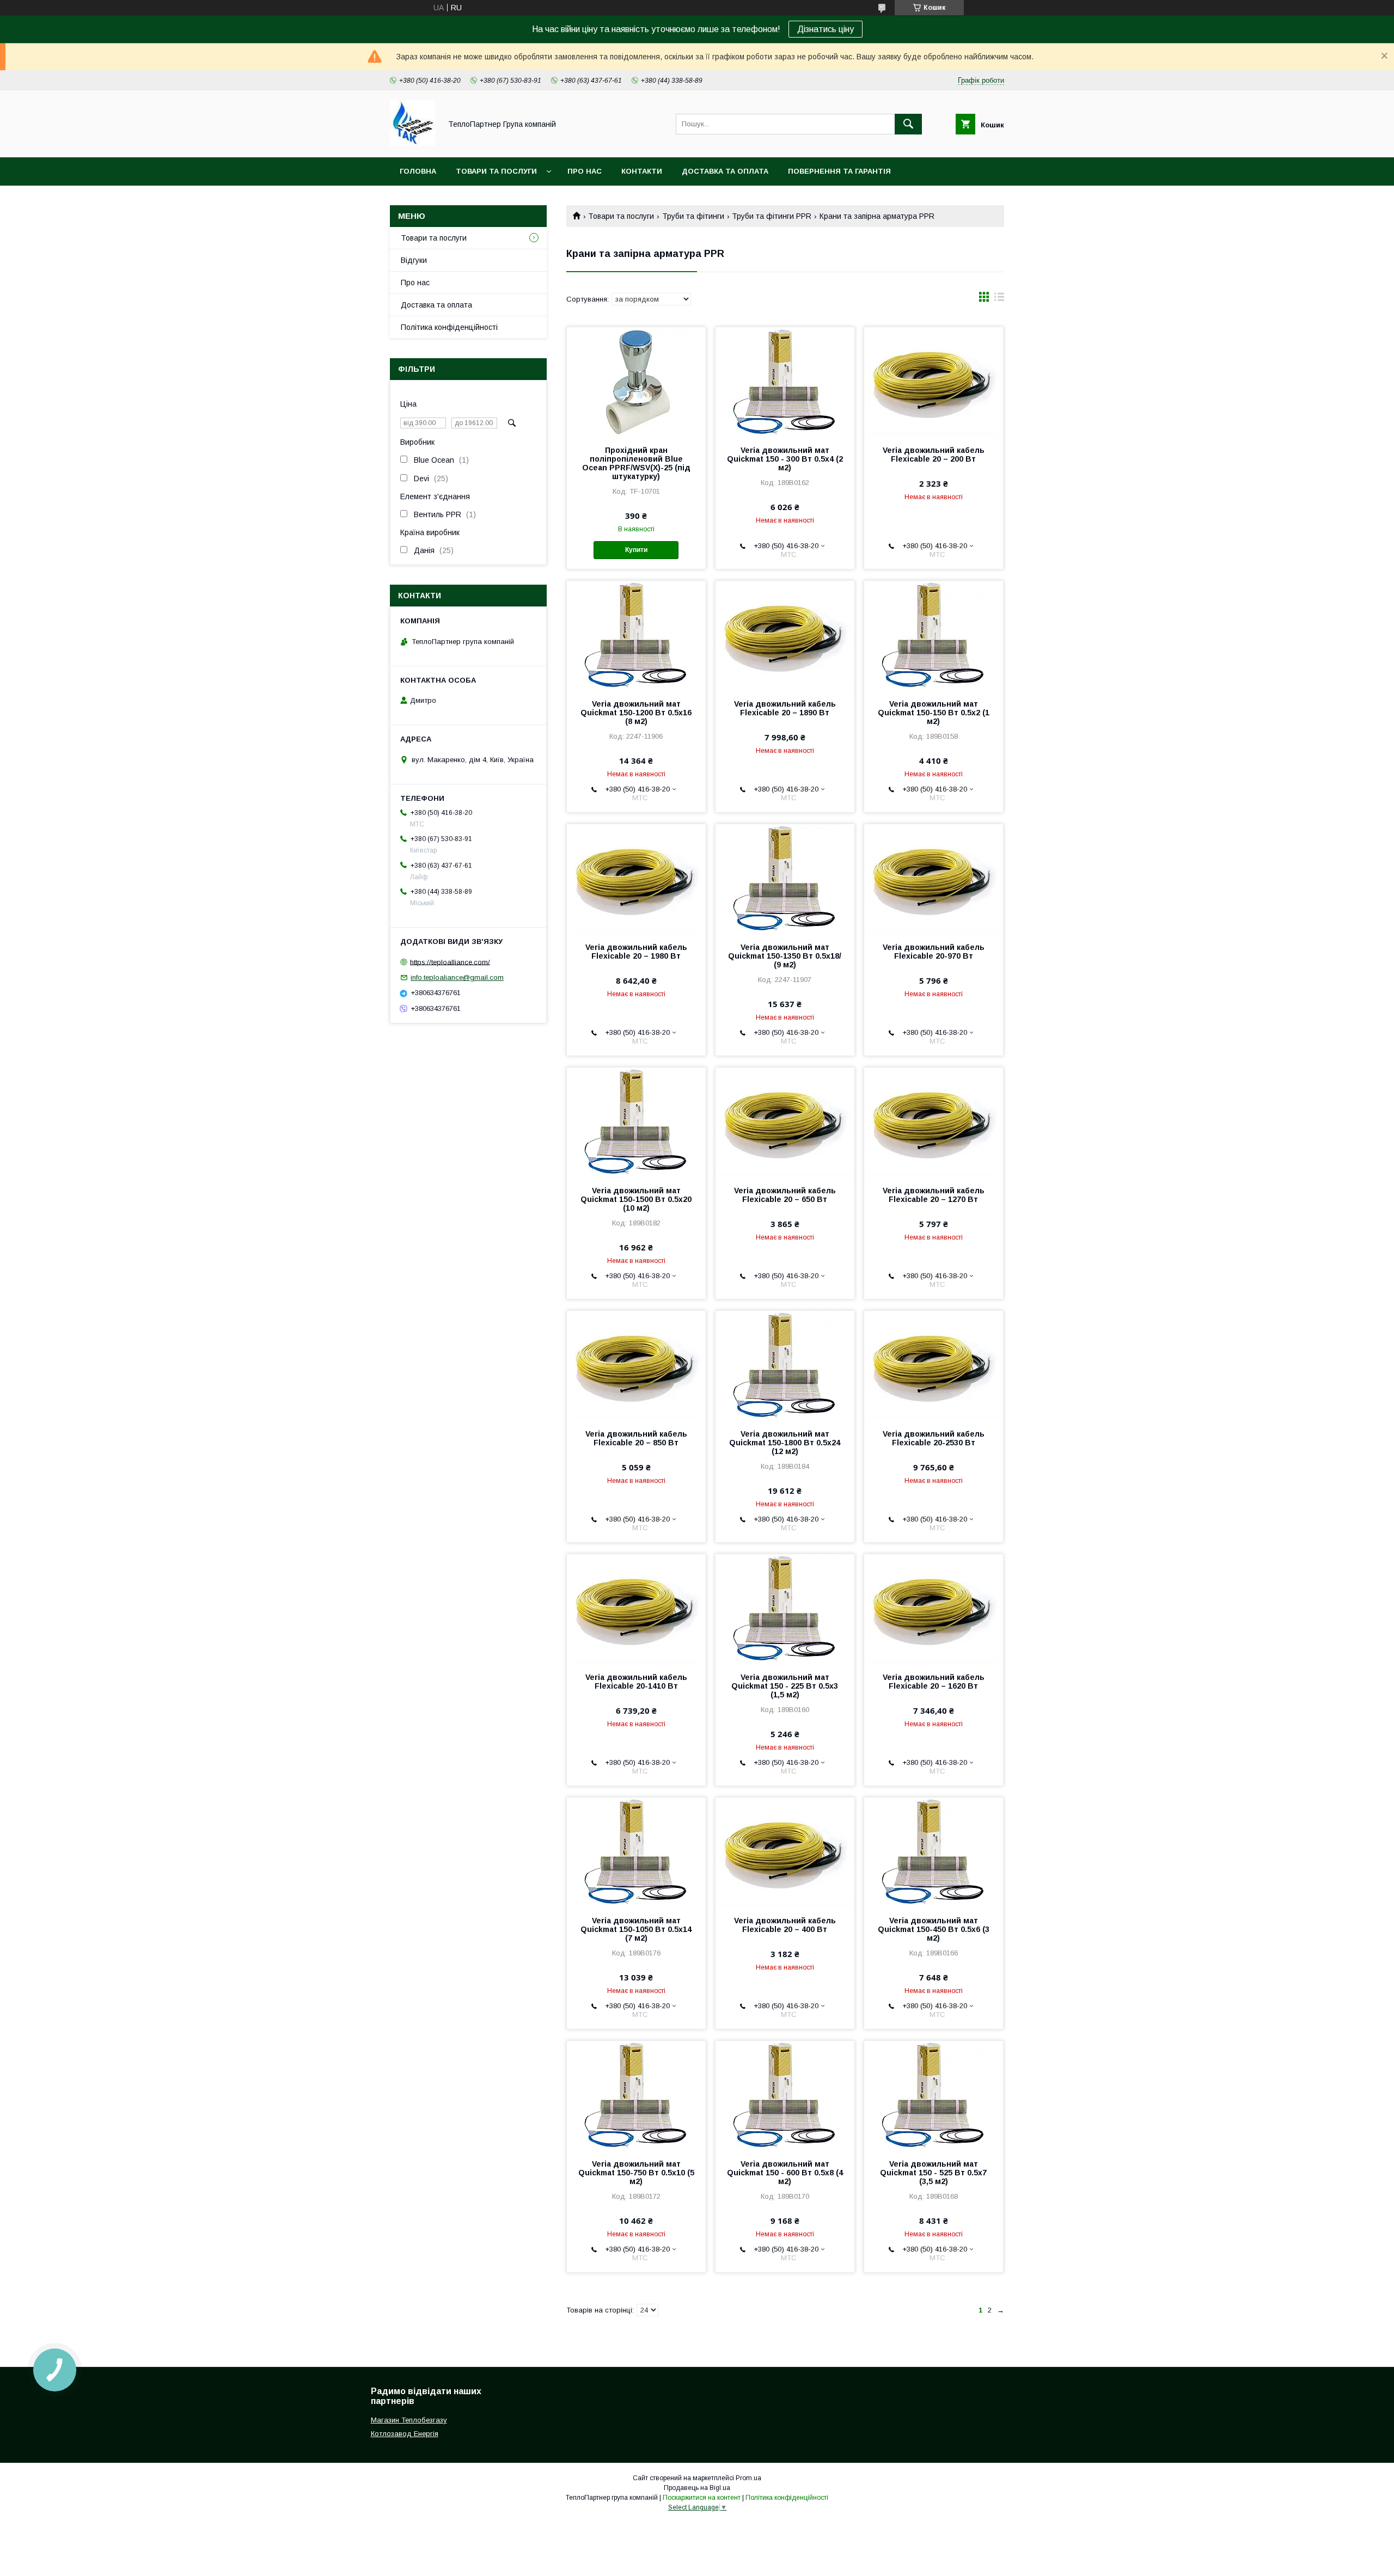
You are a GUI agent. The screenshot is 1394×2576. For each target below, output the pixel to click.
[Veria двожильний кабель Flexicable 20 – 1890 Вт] (785, 635)
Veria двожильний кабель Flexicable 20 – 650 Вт (785, 1195)
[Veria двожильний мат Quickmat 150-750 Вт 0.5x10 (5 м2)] (636, 2095)
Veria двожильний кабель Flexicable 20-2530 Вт (934, 1438)
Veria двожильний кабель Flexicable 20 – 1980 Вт (636, 952)
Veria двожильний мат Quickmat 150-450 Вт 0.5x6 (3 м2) (934, 1929)
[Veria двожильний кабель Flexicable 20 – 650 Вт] (785, 1122)
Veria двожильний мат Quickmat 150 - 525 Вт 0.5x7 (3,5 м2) (933, 2173)
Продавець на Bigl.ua (697, 2488)
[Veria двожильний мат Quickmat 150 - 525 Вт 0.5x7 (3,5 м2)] (934, 2095)
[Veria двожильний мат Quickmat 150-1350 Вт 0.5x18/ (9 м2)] (785, 879)
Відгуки (414, 260)
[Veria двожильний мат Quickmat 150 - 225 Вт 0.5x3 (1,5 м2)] (785, 1609)
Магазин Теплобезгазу (409, 2420)
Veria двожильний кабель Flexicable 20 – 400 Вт (785, 1925)
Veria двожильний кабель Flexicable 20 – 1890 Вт (785, 708)
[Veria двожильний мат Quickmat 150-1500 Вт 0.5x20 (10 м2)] (636, 1122)
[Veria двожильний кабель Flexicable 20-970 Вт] (934, 879)
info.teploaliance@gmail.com (457, 977)
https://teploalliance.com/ (450, 962)
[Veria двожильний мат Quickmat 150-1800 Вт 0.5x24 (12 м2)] (785, 1365)
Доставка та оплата (725, 171)
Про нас (585, 171)
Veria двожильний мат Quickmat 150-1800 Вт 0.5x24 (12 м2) (785, 1443)
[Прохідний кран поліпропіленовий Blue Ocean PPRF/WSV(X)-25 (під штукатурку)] (636, 382)
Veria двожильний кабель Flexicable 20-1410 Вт (636, 1682)
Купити (636, 550)
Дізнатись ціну (826, 29)
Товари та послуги (496, 171)
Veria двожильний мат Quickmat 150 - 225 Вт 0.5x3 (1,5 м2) (785, 1686)
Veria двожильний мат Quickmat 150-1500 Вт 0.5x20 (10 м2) (636, 1199)
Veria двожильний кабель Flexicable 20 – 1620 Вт (934, 1682)
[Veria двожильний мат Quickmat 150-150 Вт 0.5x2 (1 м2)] (934, 635)
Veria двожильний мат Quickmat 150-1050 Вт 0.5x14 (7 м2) (636, 1929)
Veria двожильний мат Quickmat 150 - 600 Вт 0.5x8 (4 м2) (785, 2173)
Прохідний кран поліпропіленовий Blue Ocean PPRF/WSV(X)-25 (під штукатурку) (636, 463)
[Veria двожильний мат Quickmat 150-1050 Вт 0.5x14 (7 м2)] (636, 1852)
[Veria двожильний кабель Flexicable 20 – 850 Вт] (636, 1365)
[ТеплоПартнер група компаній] (412, 143)
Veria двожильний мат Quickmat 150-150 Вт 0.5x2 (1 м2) (934, 713)
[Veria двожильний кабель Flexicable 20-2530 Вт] (934, 1365)
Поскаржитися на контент (702, 2498)
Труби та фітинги (693, 216)
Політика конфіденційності (449, 327)
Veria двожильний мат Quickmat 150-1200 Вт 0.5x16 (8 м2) (636, 713)
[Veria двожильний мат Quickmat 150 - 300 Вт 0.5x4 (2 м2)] (785, 382)
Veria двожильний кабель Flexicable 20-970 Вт (934, 952)
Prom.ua (748, 2478)
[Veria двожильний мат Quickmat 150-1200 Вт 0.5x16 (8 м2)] (636, 635)
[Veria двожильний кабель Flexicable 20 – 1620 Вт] (934, 1609)
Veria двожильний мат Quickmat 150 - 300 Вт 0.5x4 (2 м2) (785, 459)
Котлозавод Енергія (405, 2434)
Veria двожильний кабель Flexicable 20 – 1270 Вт (934, 1195)
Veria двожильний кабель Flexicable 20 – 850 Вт (636, 1438)
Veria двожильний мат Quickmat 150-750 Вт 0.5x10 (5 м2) (636, 2173)
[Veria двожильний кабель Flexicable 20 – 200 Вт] (934, 382)
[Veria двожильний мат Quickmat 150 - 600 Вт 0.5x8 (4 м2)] (785, 2095)
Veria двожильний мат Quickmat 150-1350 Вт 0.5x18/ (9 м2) (785, 956)
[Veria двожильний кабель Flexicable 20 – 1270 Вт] (934, 1122)
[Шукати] (908, 124)
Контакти (642, 171)
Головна (418, 171)
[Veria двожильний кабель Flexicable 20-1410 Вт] (636, 1609)
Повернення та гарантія (839, 171)
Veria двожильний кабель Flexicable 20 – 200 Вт (934, 455)
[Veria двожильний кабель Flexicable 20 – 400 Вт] (785, 1852)
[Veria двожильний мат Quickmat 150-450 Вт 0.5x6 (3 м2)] (934, 1852)
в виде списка (999, 299)
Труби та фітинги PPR (772, 216)
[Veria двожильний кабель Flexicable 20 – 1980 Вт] (636, 879)
